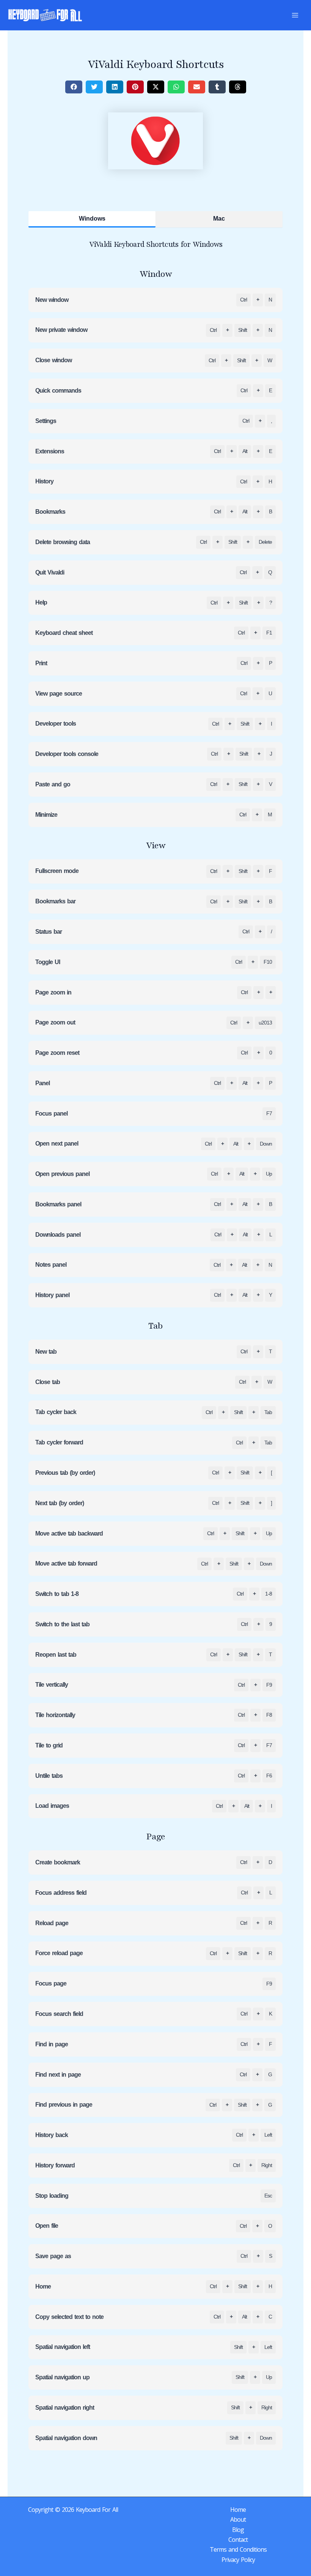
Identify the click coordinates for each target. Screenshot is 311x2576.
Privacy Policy (238, 2560)
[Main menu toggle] (295, 15)
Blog (238, 2530)
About (238, 2519)
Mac (219, 219)
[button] (74, 87)
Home (238, 2510)
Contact (238, 2540)
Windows (92, 219)
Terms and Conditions (238, 2549)
